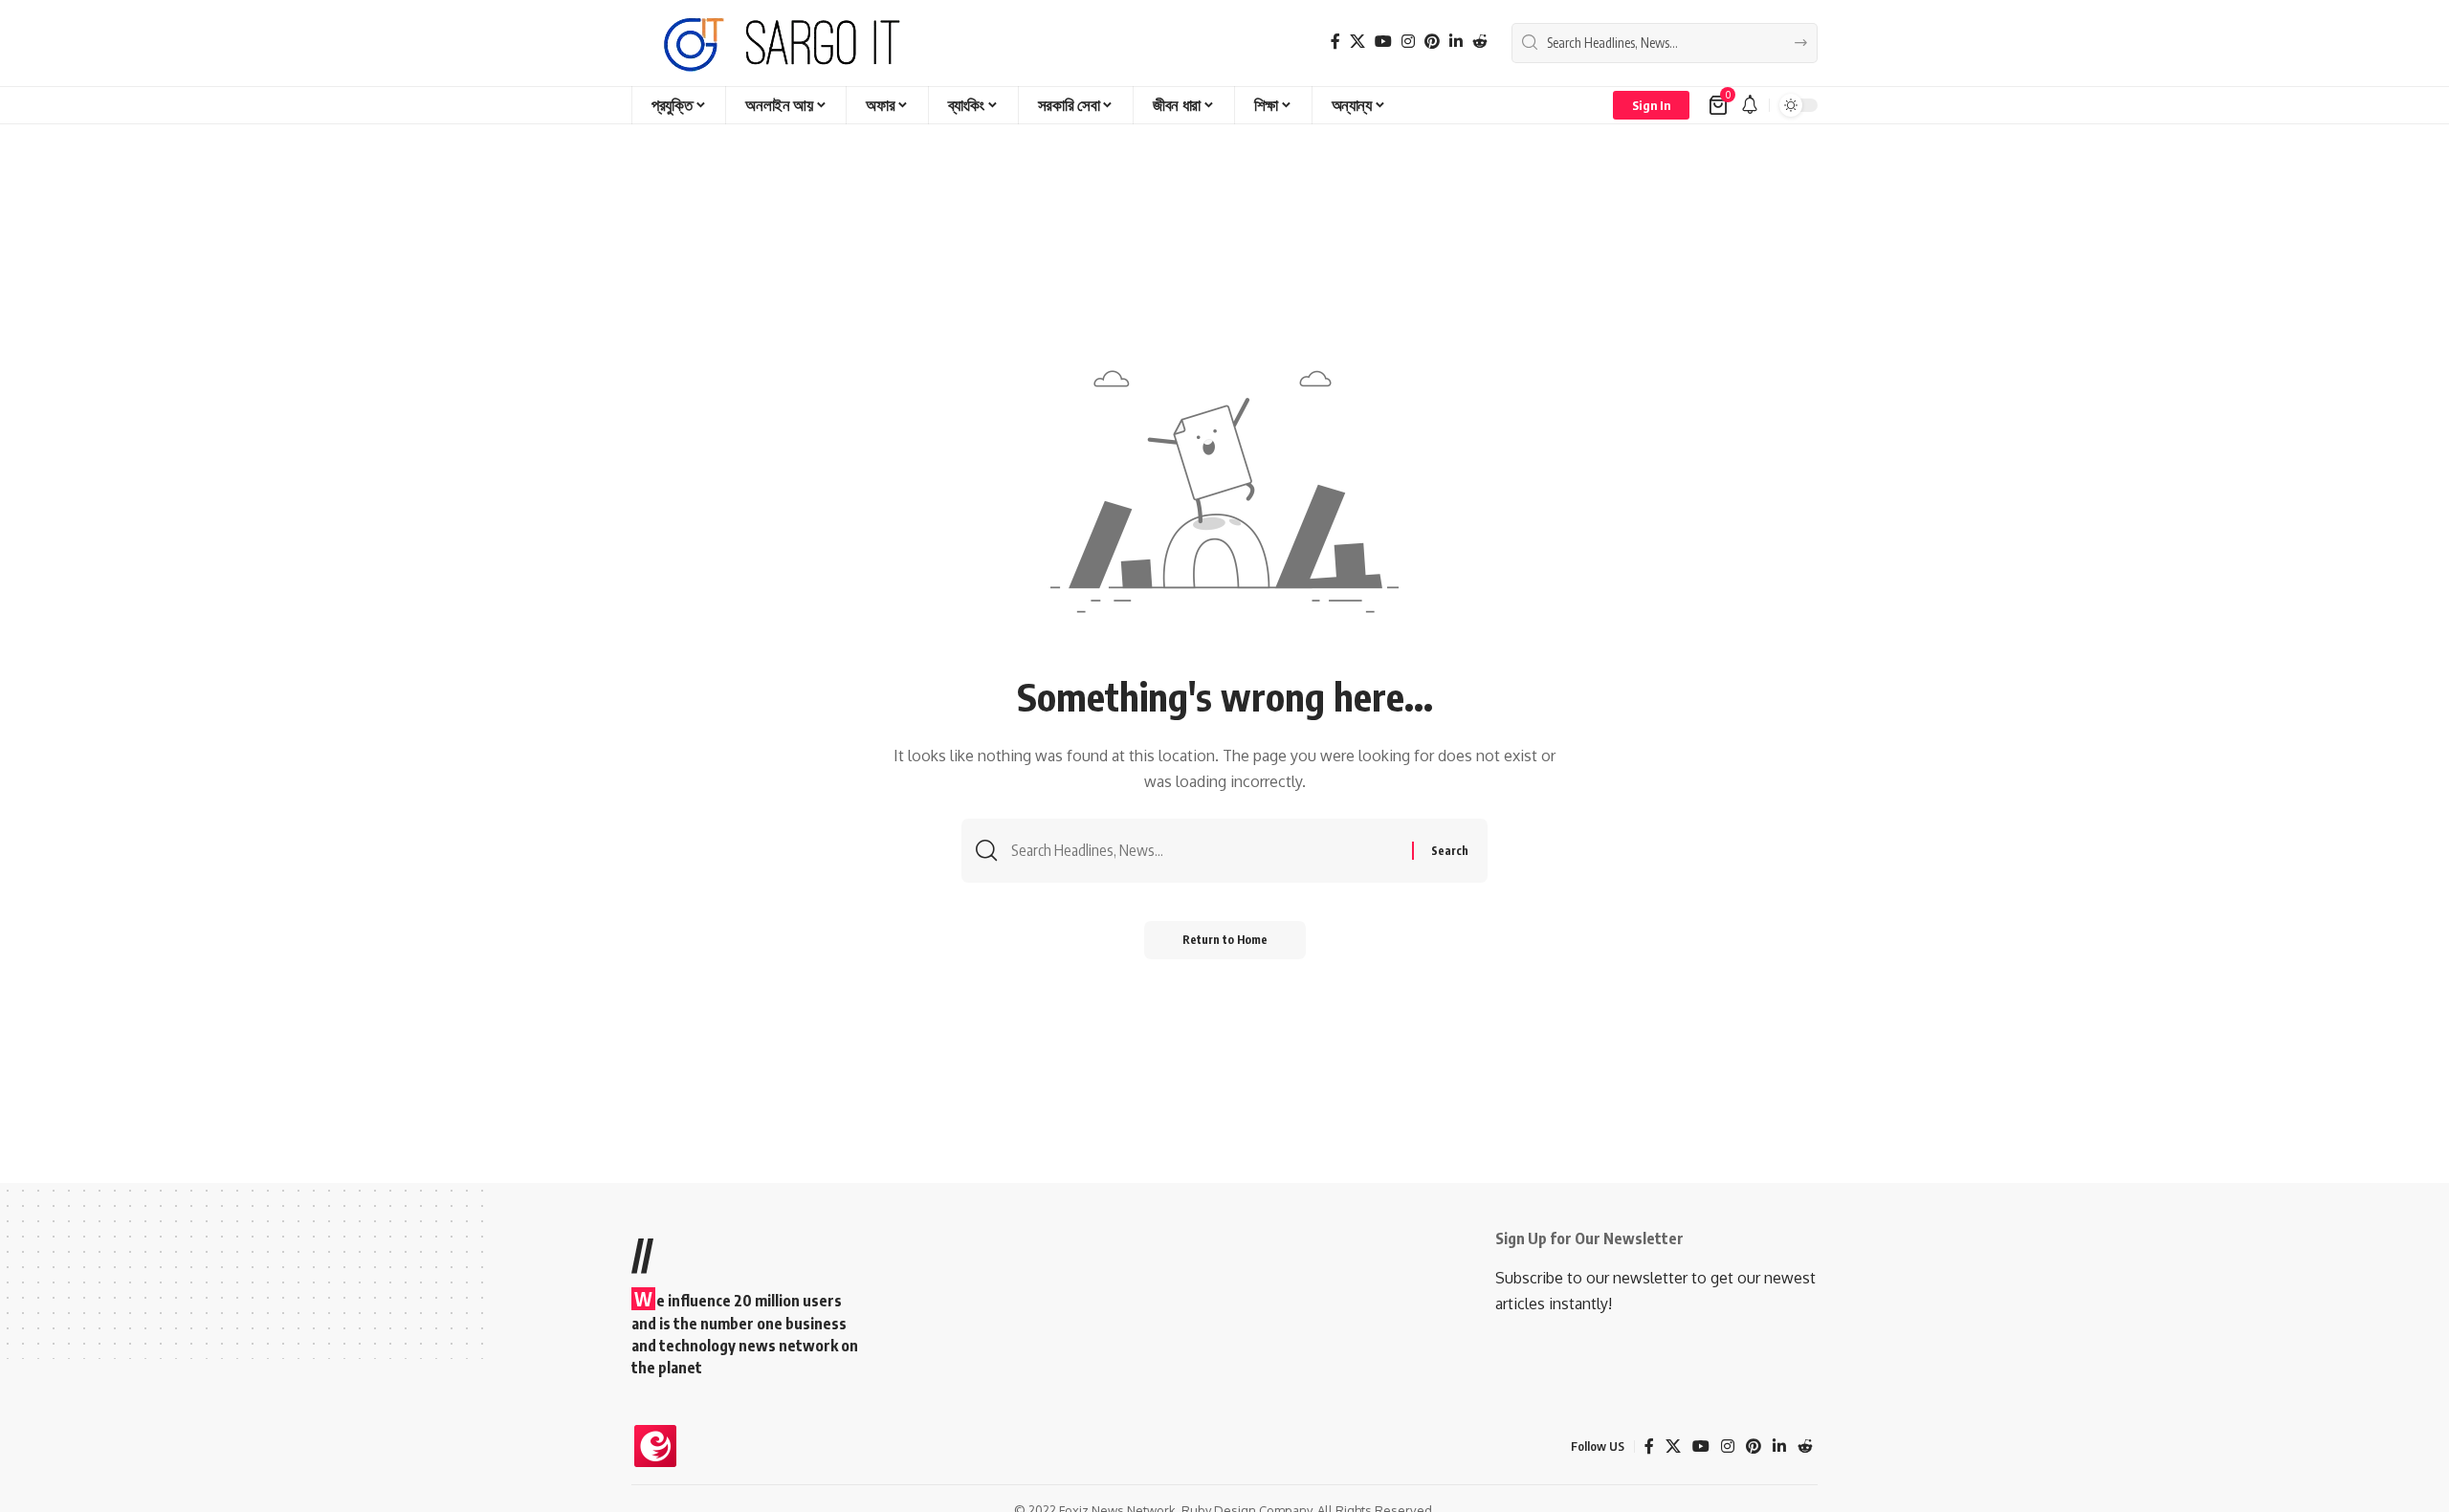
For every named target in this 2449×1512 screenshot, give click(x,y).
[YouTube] (1383, 42)
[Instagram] (1408, 42)
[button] (1651, 105)
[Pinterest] (1432, 42)
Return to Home (1225, 940)
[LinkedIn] (1456, 42)
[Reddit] (1480, 42)
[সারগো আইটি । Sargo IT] (784, 43)
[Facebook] (1335, 42)
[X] (1357, 42)
